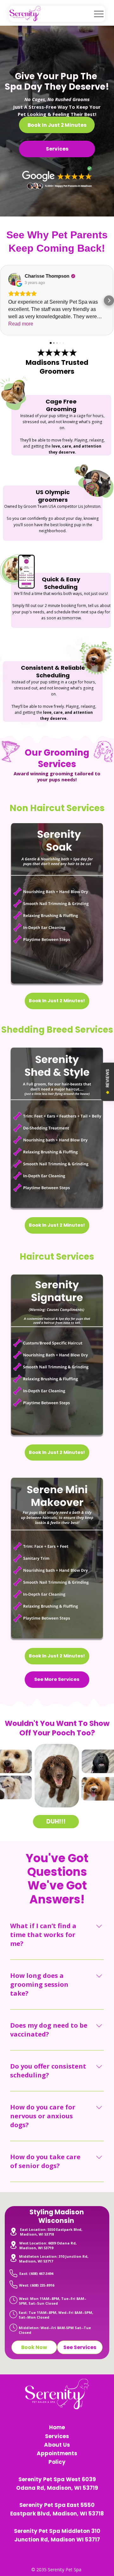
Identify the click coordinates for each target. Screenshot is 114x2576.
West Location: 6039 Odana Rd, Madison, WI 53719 (48, 2245)
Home (57, 2427)
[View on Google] (15, 279)
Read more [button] (21, 324)
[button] (5, 300)
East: (24, 2273)
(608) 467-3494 (41, 2273)
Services (57, 2436)
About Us (57, 2445)
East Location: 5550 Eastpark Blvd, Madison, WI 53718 (51, 2232)
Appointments (57, 2453)
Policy (57, 2462)
